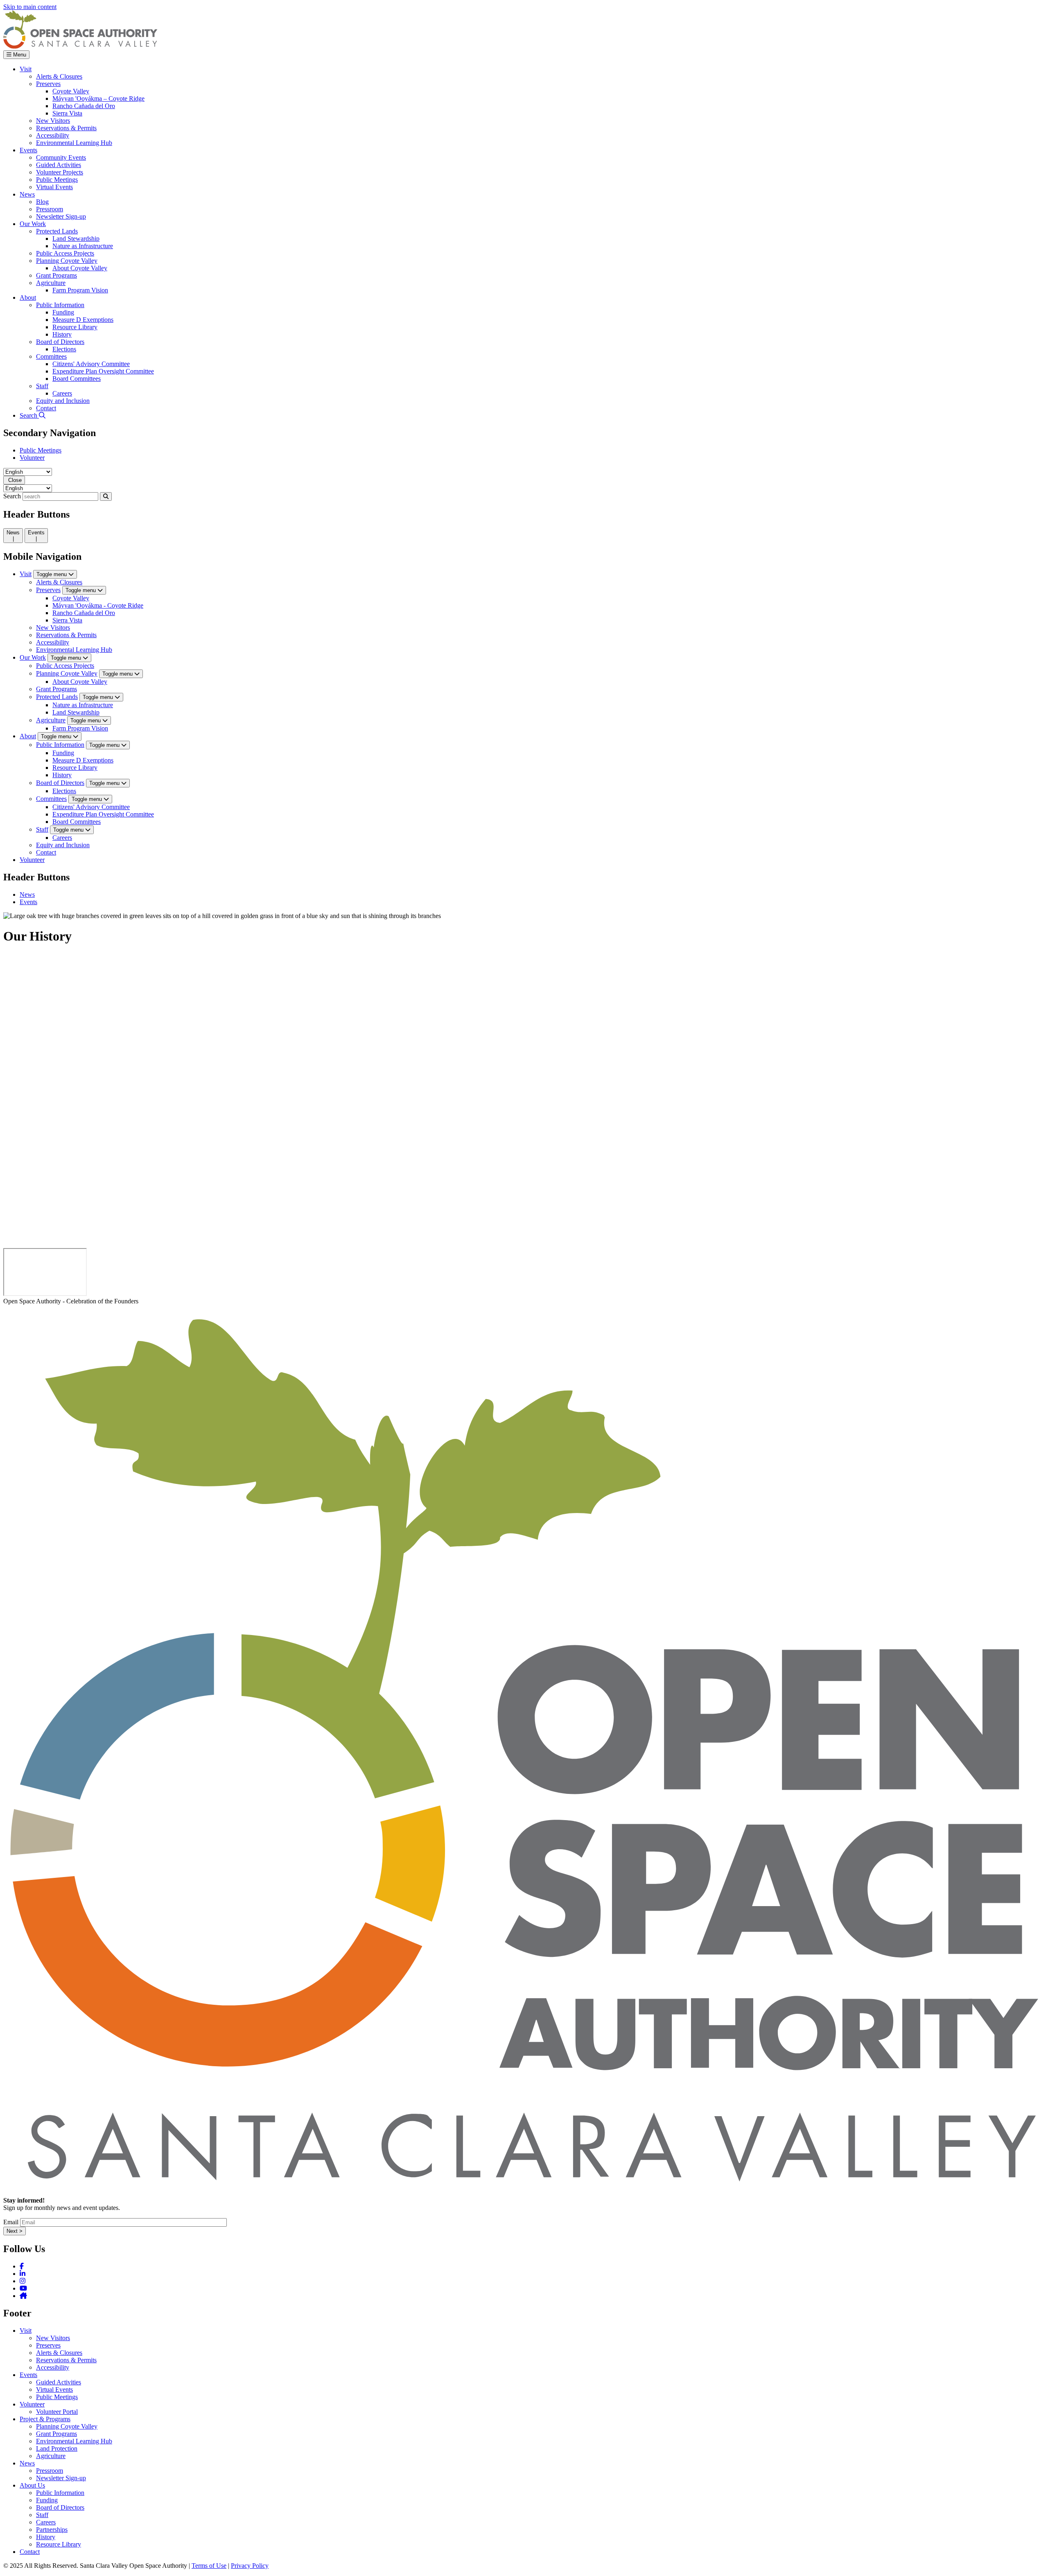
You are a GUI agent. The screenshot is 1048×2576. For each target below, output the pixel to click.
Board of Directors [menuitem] (60, 342)
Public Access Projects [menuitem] (65, 253)
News (27, 894)
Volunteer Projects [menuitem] (60, 172)
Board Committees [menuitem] (77, 379)
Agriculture (51, 720)
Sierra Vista (67, 620)
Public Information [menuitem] (60, 305)
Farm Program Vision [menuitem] (80, 290)
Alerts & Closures (59, 582)
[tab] (13, 536)
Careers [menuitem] (62, 393)
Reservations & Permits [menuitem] (66, 128)
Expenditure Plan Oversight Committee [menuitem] (103, 371)
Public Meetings (41, 450)
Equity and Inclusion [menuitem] (63, 401)
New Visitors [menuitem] (53, 121)
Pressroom (50, 2471)
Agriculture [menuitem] (51, 283)
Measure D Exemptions (83, 760)
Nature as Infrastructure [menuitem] (83, 246)
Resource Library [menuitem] (75, 327)
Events (28, 902)
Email (11, 2222)
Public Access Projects (65, 666)
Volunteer (32, 458)
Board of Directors (60, 783)
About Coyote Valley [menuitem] (80, 268)
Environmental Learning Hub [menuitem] (74, 143)
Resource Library (75, 768)
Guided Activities (59, 2382)
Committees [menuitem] (51, 356)
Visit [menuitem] (26, 69)
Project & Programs (45, 2419)
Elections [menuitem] (64, 349)
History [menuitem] (62, 334)
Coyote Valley (71, 598)
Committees (51, 799)
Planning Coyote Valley (67, 673)
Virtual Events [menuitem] (54, 187)
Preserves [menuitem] (48, 84)
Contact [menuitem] (46, 408)
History (62, 775)
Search (12, 496)
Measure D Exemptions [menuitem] (83, 320)
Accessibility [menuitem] (53, 135)
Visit (26, 574)
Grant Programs (56, 689)
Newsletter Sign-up (61, 2478)
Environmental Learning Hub (74, 650)
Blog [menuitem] (42, 202)
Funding (63, 753)
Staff (42, 829)
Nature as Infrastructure (83, 705)
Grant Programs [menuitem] (56, 275)
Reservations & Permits (66, 635)
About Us (32, 2485)
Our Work (33, 657)
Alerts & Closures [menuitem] (59, 76)
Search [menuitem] (29, 415)
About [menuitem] (28, 297)
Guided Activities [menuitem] (59, 165)
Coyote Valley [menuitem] (71, 91)
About (28, 736)
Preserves (48, 590)
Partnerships (52, 2530)
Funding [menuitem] (63, 312)
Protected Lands (57, 697)
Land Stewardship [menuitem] (76, 239)
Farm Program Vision (80, 728)
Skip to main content (30, 7)
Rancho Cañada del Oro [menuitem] (84, 106)
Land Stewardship (76, 712)
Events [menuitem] (28, 150)
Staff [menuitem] (42, 386)
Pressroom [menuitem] (50, 209)
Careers (62, 838)
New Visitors (53, 628)
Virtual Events (54, 2389)
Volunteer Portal (57, 2412)
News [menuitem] (27, 194)
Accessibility (53, 642)
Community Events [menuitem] (61, 157)
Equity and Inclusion (63, 845)
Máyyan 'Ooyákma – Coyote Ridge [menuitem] (98, 98)
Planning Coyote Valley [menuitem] (67, 261)
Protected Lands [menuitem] (57, 231)
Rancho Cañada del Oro (84, 613)
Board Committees (77, 822)
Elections (64, 791)
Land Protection (57, 2448)
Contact (46, 852)
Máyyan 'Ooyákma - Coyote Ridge (98, 605)
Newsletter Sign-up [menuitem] (61, 216)
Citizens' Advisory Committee (91, 807)
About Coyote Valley (80, 682)
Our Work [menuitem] (33, 224)
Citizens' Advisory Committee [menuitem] (91, 364)
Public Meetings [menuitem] (57, 180)
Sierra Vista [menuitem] (67, 113)
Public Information (60, 745)
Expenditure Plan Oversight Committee (103, 814)
